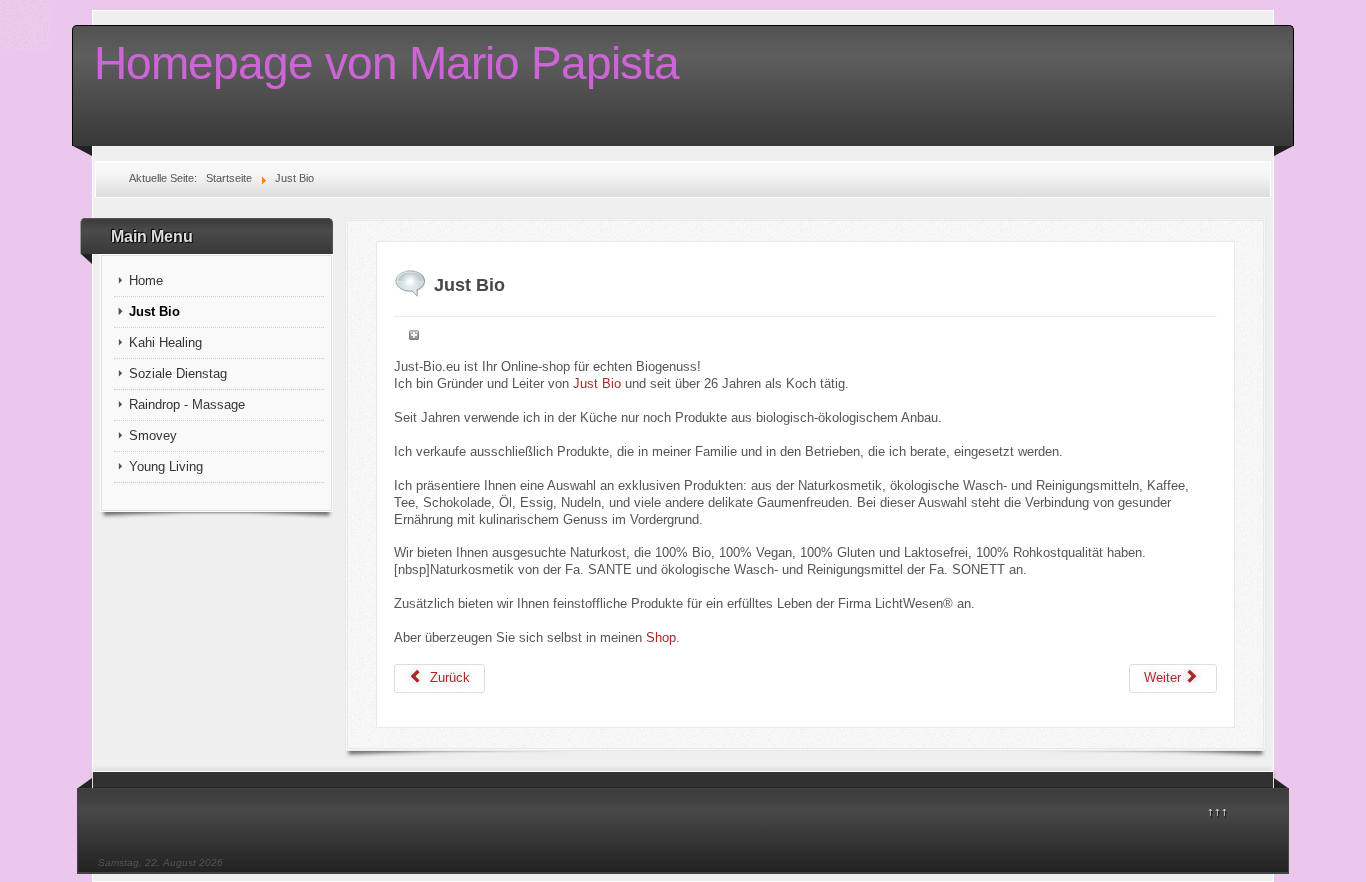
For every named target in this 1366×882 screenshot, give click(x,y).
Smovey (153, 435)
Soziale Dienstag (178, 373)
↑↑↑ (1217, 811)
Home (146, 280)
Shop (661, 637)
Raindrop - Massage (187, 404)
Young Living (166, 466)
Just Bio (154, 311)
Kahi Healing (165, 342)
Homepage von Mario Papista (386, 63)
